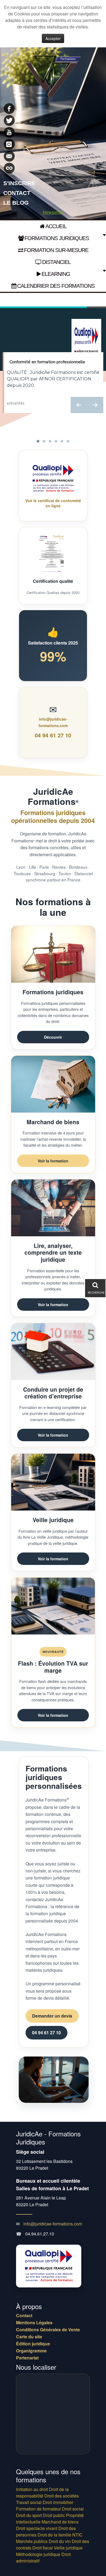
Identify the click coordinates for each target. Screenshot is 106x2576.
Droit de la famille (54, 2535)
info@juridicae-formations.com (53, 2224)
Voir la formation (53, 1161)
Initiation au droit (32, 2489)
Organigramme (31, 2351)
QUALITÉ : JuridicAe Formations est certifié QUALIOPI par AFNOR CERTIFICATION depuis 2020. (53, 379)
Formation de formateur (38, 2509)
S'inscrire (19, 183)
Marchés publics (32, 2541)
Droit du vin (60, 2541)
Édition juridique (33, 2344)
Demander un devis (52, 2016)
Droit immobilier (58, 2502)
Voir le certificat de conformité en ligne (53, 503)
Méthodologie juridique (38, 2554)
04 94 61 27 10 (53, 735)
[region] (53, 375)
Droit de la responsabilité (42, 2492)
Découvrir (53, 1037)
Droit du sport (29, 2515)
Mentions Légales (34, 2323)
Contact (17, 193)
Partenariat (27, 2358)
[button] (79, 405)
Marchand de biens (60, 2522)
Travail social (29, 2502)
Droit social (73, 2509)
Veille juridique (68, 2548)
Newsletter (53, 212)
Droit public (54, 2515)
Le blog (16, 203)
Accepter (53, 38)
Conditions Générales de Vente (48, 2330)
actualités (16, 403)
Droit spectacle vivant (37, 2528)
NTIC (77, 2535)
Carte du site (29, 2337)
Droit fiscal (43, 2548)
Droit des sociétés (62, 2496)
